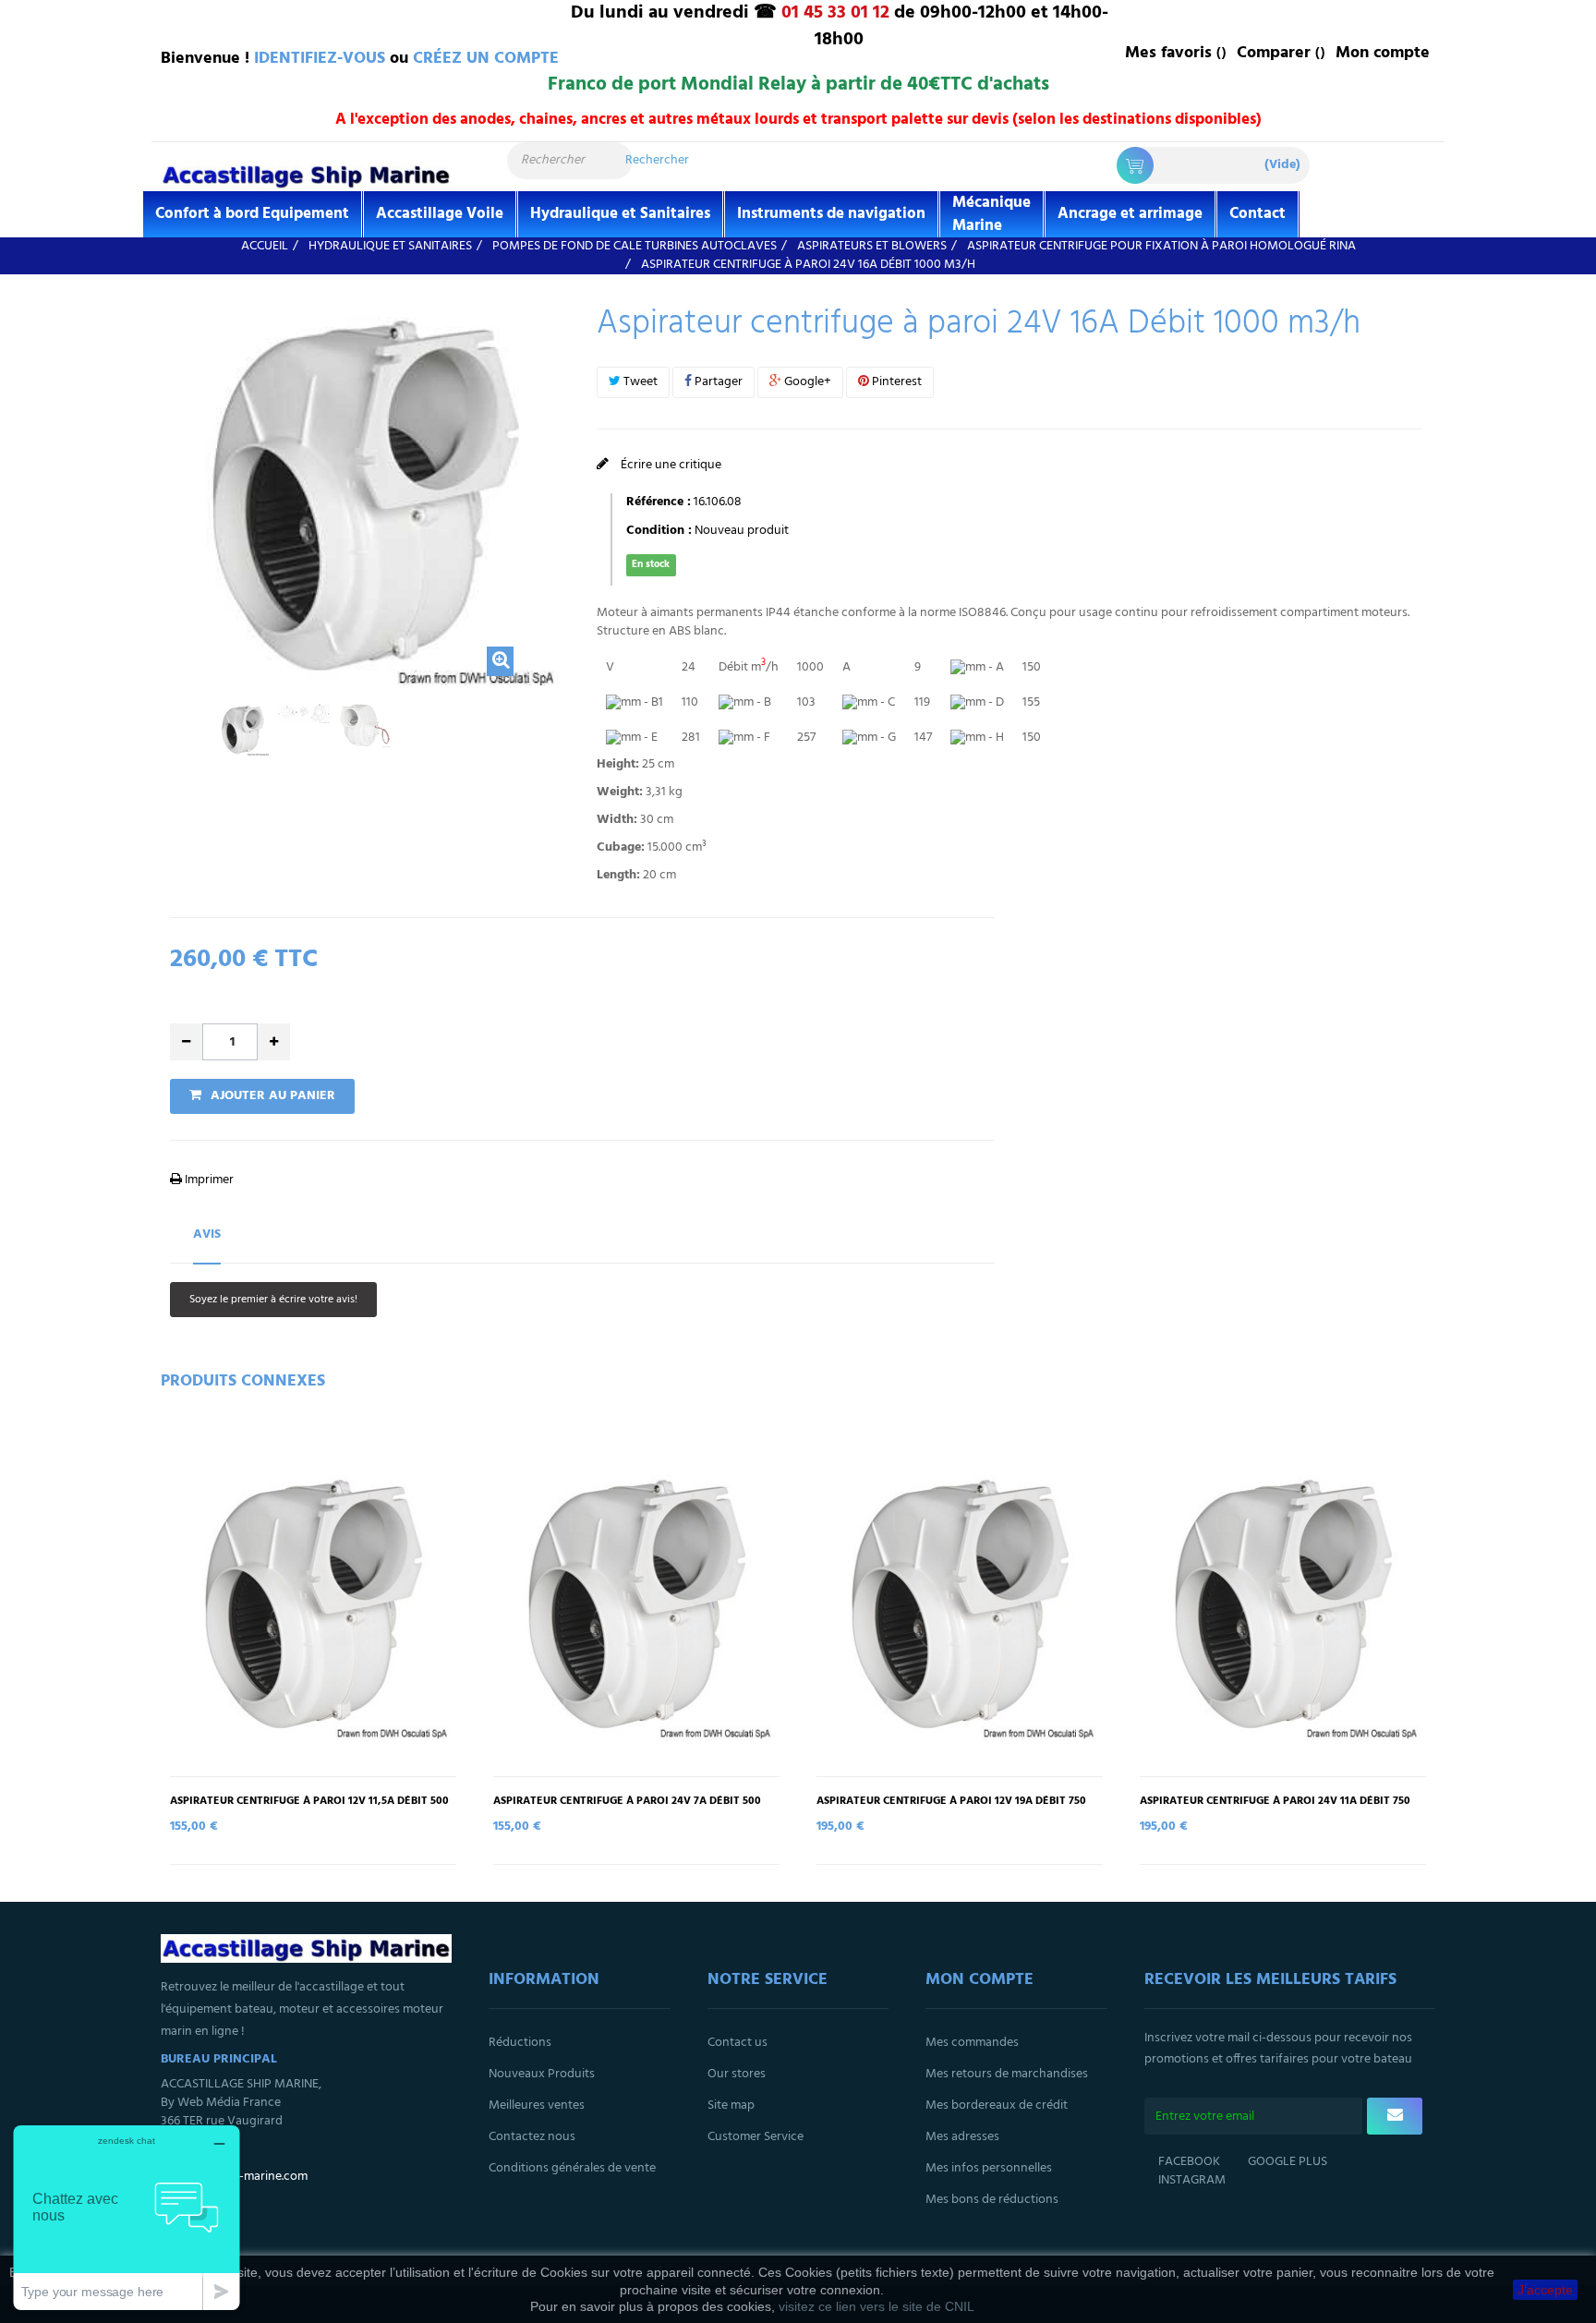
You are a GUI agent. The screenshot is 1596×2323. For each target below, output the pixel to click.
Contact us (738, 2043)
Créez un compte (486, 59)
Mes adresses (962, 2137)
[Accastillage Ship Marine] (306, 175)
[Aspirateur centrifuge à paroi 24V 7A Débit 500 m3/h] (636, 1604)
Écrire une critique (670, 465)
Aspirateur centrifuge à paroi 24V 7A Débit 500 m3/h (627, 1808)
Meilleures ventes (537, 2105)
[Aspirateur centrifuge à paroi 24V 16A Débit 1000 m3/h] (243, 730)
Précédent (175, 740)
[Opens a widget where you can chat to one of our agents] (127, 2217)
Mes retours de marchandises (1007, 2074)
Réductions (520, 2043)
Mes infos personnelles (989, 2168)
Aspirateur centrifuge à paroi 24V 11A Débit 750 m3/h (1275, 1808)
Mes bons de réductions (992, 2200)
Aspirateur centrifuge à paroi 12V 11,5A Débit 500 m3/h (309, 1808)
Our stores (737, 2074)
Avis (207, 1234)
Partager (717, 382)
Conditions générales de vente (572, 2168)
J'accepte (1545, 2290)
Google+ (806, 382)
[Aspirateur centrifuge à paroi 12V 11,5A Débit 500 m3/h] (313, 1604)
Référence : (659, 502)
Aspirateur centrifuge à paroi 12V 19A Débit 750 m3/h (951, 1808)
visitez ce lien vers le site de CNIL (877, 2306)
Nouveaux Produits (542, 2074)
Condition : (659, 531)
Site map (731, 2105)
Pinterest (895, 382)
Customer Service (756, 2137)
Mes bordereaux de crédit (997, 2105)
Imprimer (208, 1180)
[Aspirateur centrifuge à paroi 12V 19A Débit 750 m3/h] (960, 1604)
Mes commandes (972, 2043)
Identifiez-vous (320, 59)
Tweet (639, 382)
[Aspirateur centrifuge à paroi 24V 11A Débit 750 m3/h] (1283, 1604)
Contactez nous (532, 2137)
